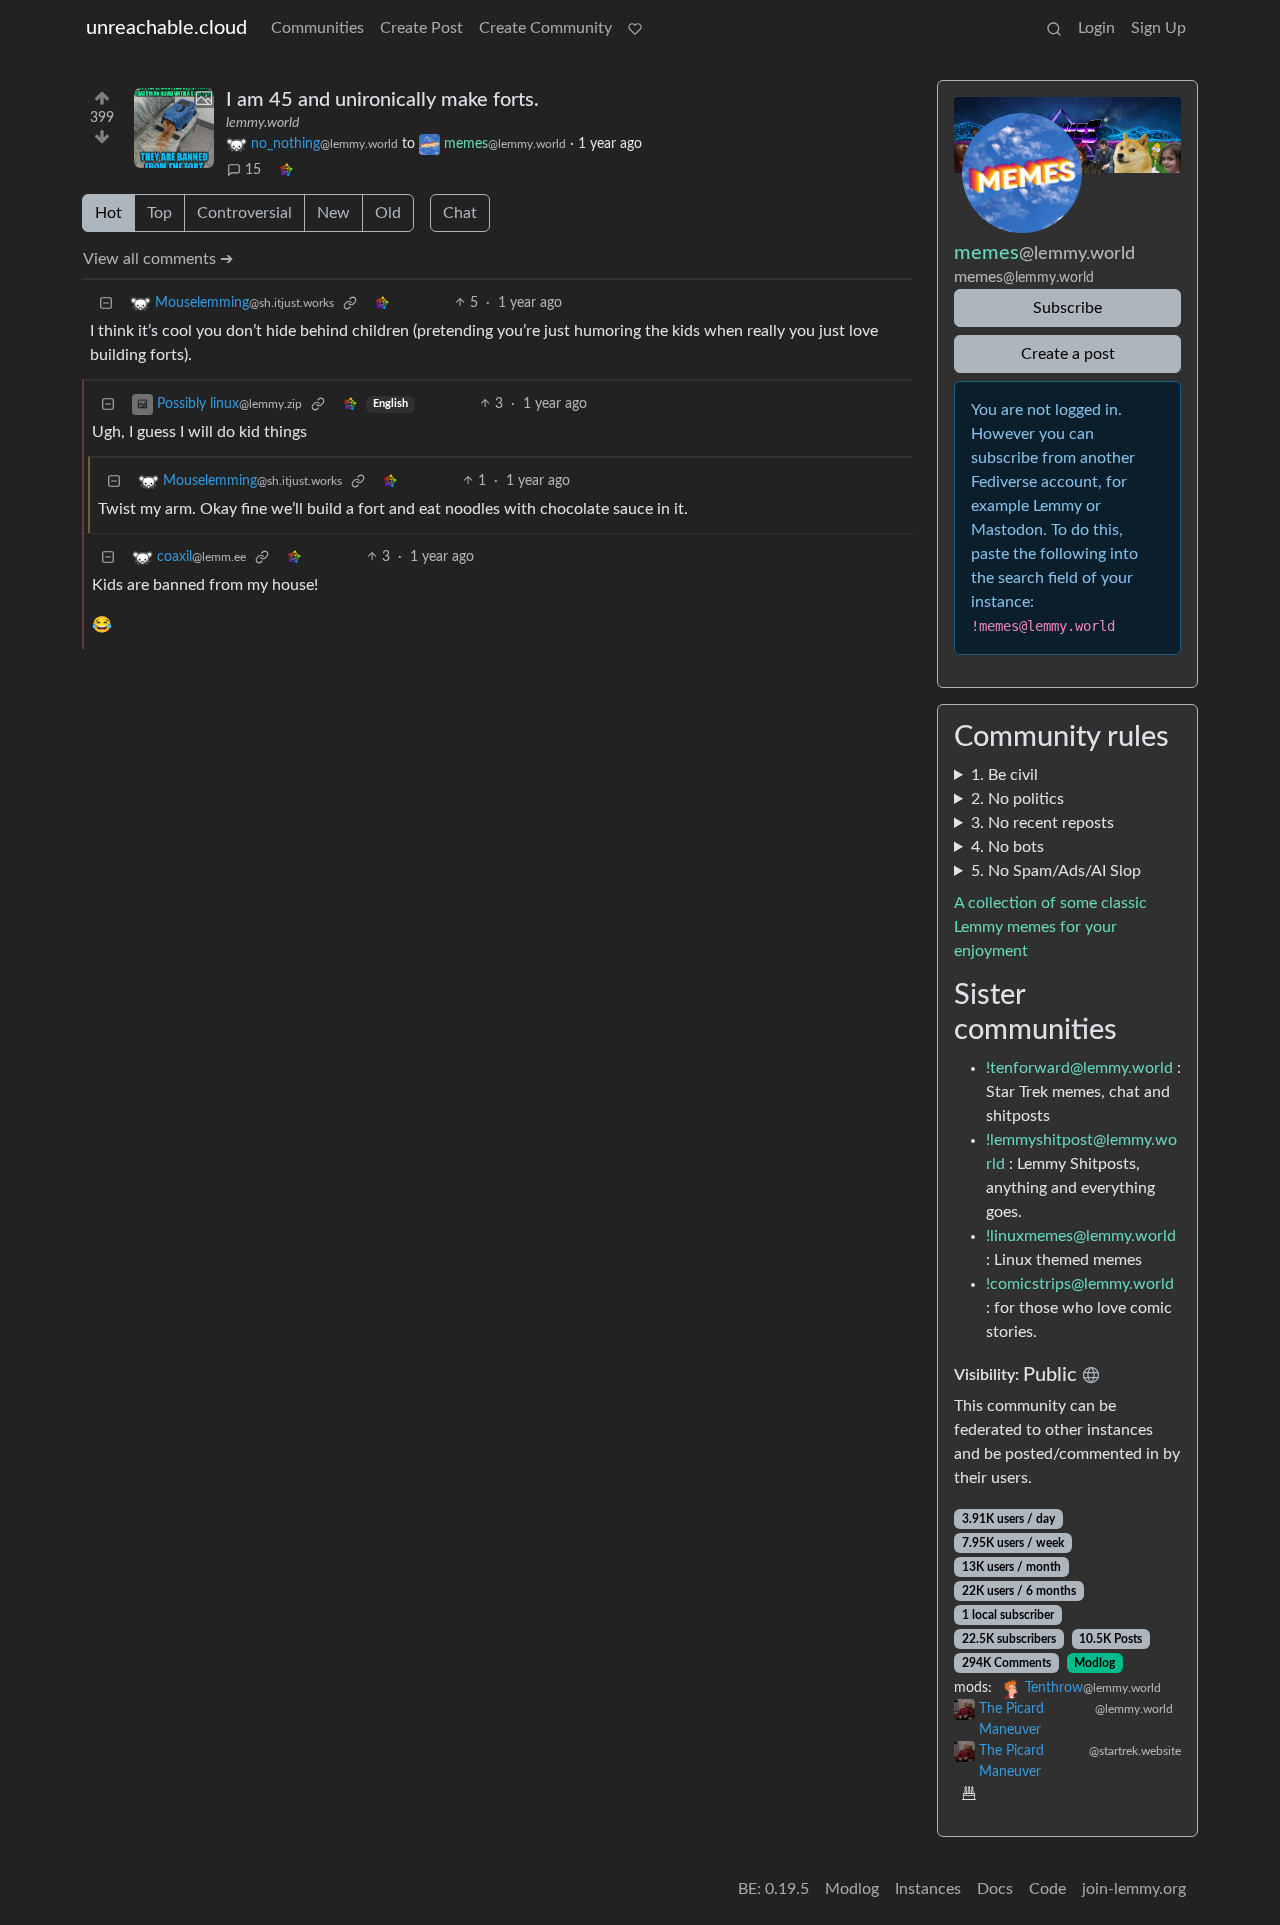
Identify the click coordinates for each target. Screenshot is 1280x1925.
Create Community (545, 28)
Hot (108, 213)
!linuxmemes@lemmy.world (1081, 1236)
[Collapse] (106, 303)
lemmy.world (262, 123)
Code (1047, 1889)
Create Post (421, 28)
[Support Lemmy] (635, 28)
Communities (317, 28)
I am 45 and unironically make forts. (382, 100)
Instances (928, 1889)
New (333, 213)
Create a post (1068, 354)
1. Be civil (1004, 775)
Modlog (1094, 1663)
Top (159, 213)
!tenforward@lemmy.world (1079, 1068)
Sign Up (1158, 28)
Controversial (244, 213)
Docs (995, 1889)
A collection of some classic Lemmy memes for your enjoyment (1050, 927)
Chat (460, 213)
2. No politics (1017, 799)
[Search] (1054, 28)
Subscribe (1067, 308)
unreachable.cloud (166, 28)
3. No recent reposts (1042, 823)
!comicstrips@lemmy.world (1080, 1284)
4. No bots (1007, 847)
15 (253, 170)
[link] (286, 170)
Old (388, 213)
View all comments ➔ (158, 259)
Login (1096, 28)
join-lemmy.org (1134, 1889)
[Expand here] (174, 128)
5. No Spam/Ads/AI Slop (1056, 871)
